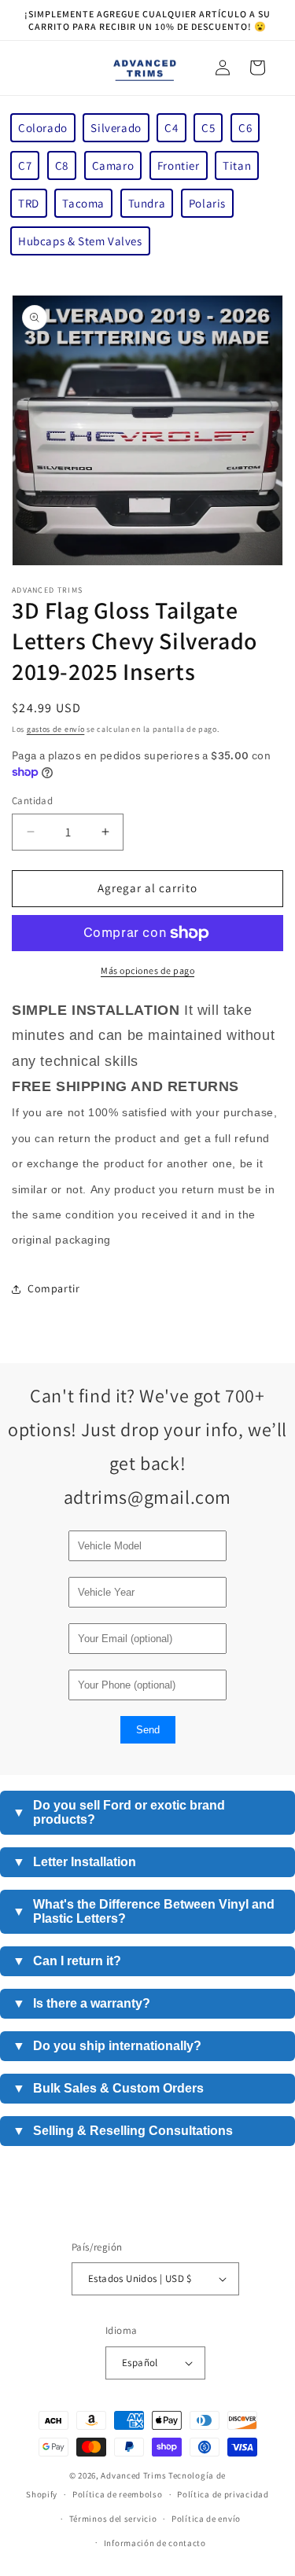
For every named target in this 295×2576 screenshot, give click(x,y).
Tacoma (83, 203)
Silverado (116, 128)
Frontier (179, 165)
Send (148, 1730)
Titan (237, 165)
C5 (208, 128)
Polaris (207, 203)
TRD (29, 203)
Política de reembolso (118, 2494)
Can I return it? (67, 1961)
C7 (25, 165)
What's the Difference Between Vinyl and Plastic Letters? (144, 1911)
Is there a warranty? (81, 2003)
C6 (245, 128)
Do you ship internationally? (107, 2046)
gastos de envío (56, 729)
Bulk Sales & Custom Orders (108, 2088)
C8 (62, 165)
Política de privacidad (223, 2494)
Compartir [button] (53, 1288)
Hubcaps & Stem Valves (80, 241)
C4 (171, 128)
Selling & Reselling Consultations (123, 2131)
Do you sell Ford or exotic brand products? (119, 1812)
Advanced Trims (133, 2475)
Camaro (113, 165)
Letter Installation (74, 1862)
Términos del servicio (113, 2519)
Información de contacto (155, 2543)
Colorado (43, 128)
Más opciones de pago (147, 970)
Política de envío (206, 2519)
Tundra (147, 203)
